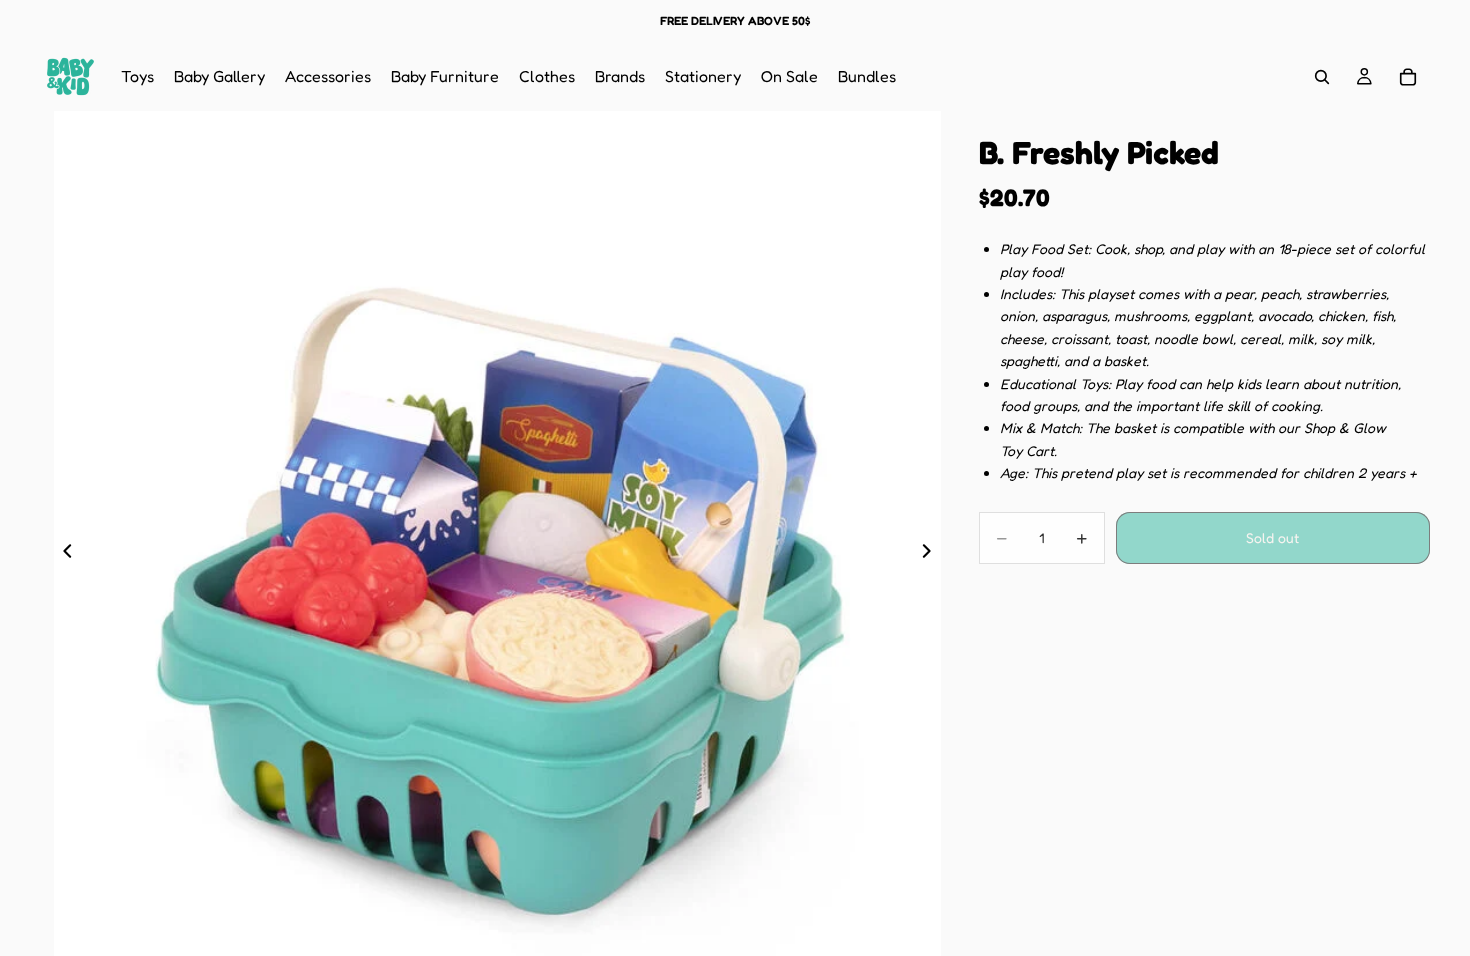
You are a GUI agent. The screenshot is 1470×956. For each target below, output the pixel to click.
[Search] (1322, 77)
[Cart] (1408, 77)
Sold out (1272, 537)
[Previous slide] (62, 555)
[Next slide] (933, 555)
